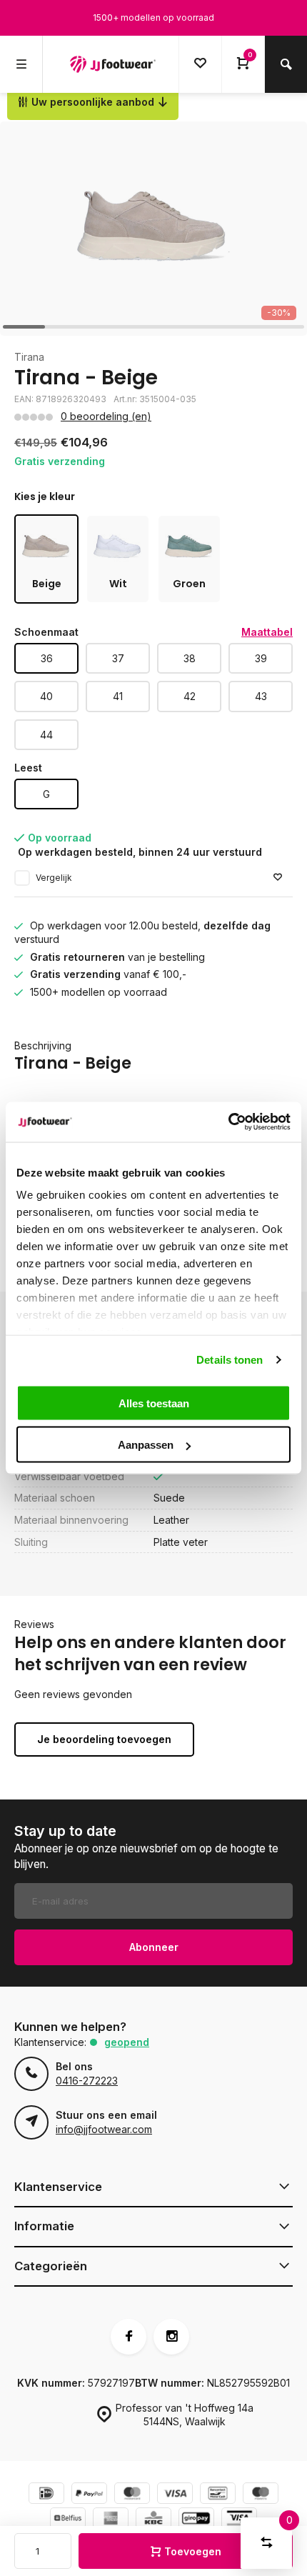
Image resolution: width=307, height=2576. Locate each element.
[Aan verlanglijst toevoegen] (278, 878)
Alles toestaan (154, 1403)
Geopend (127, 2042)
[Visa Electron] (239, 2520)
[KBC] (153, 2520)
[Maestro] (261, 2495)
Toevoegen (193, 2551)
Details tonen (230, 1360)
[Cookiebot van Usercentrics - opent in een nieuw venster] (228, 1122)
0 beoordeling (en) (106, 416)
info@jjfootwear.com (104, 2129)
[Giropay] (196, 2520)
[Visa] (175, 2495)
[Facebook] (129, 2337)
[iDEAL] (46, 2495)
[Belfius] (68, 2520)
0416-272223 (87, 2081)
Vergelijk (54, 878)
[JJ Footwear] (113, 64)
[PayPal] (89, 2495)
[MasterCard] (132, 2495)
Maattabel (267, 632)
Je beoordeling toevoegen (104, 1739)
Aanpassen (146, 1445)
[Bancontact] (218, 2495)
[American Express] (111, 2520)
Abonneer (154, 1947)
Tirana (29, 357)
